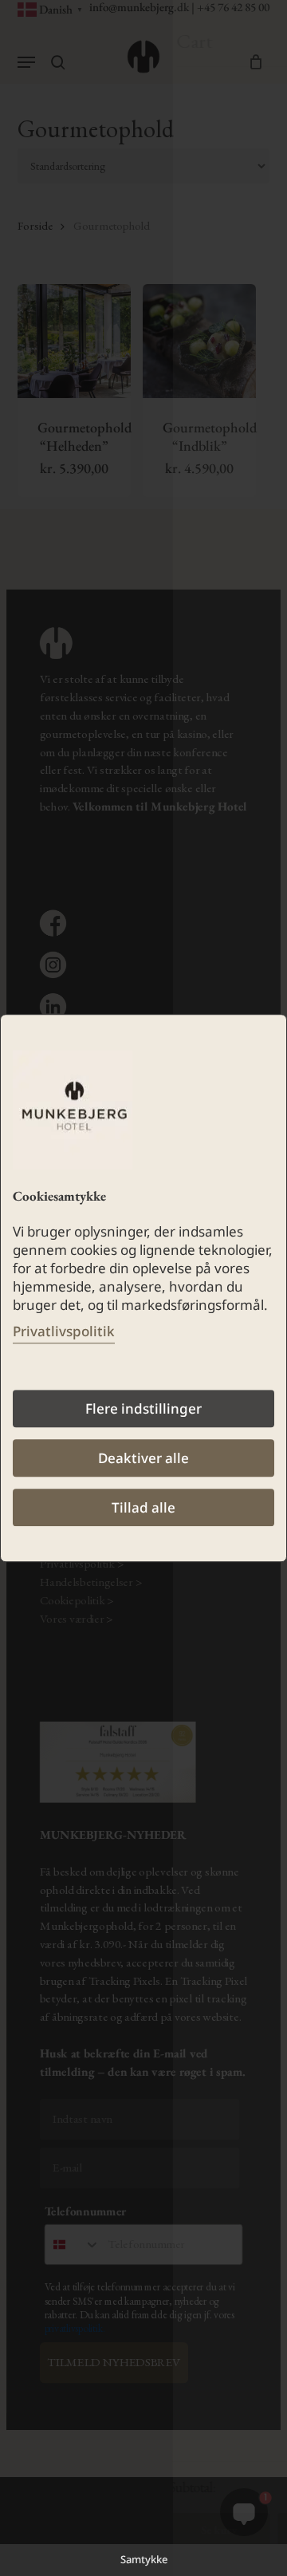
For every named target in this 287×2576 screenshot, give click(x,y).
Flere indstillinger (143, 1408)
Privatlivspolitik (64, 1331)
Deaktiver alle (143, 1458)
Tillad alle (143, 1507)
